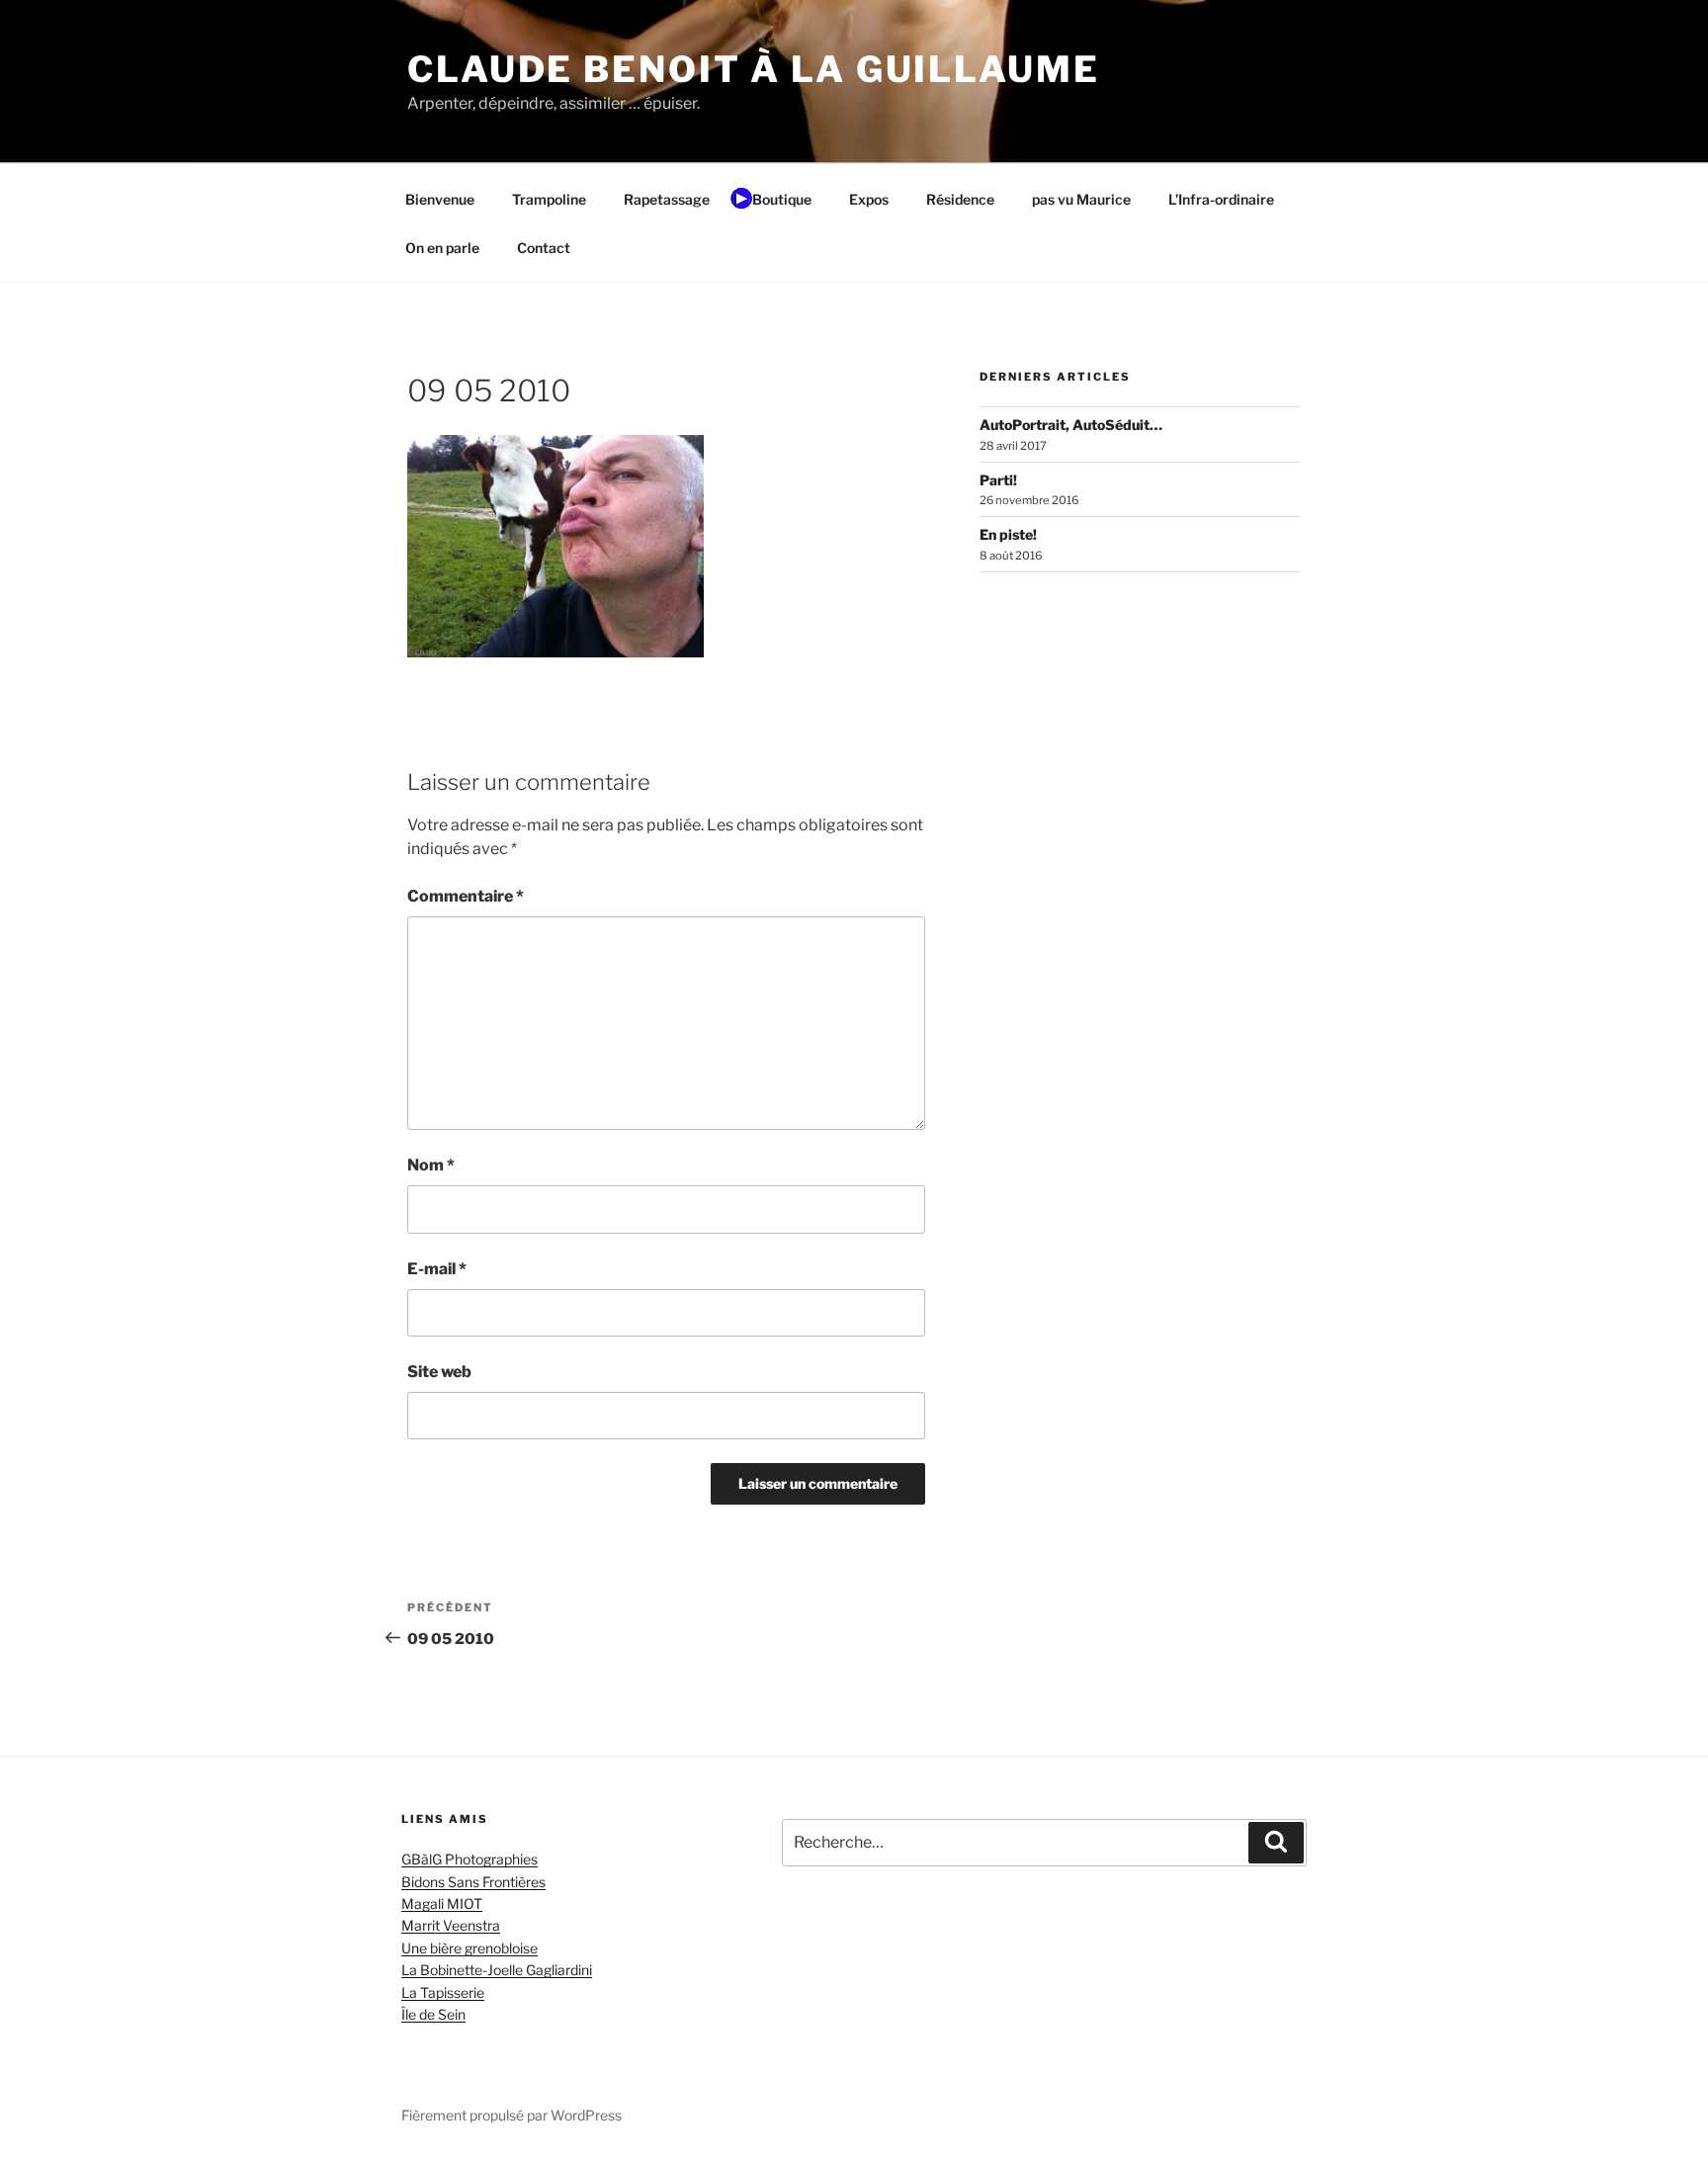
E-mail (437, 1269)
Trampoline (549, 199)
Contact (544, 248)
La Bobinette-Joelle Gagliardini (497, 1970)
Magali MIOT (442, 1903)
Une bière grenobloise (470, 1948)
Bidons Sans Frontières (473, 1882)
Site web (439, 1372)
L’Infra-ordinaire (1221, 199)
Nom (431, 1165)
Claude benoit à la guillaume (754, 69)
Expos (869, 199)
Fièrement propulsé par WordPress (512, 2115)
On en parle (442, 248)
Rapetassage (667, 199)
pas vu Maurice (1081, 199)
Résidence (960, 199)
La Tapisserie (443, 1992)
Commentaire (466, 896)
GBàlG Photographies (470, 1859)
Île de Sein (433, 2014)
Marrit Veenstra (451, 1925)
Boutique (782, 199)
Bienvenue (440, 199)
